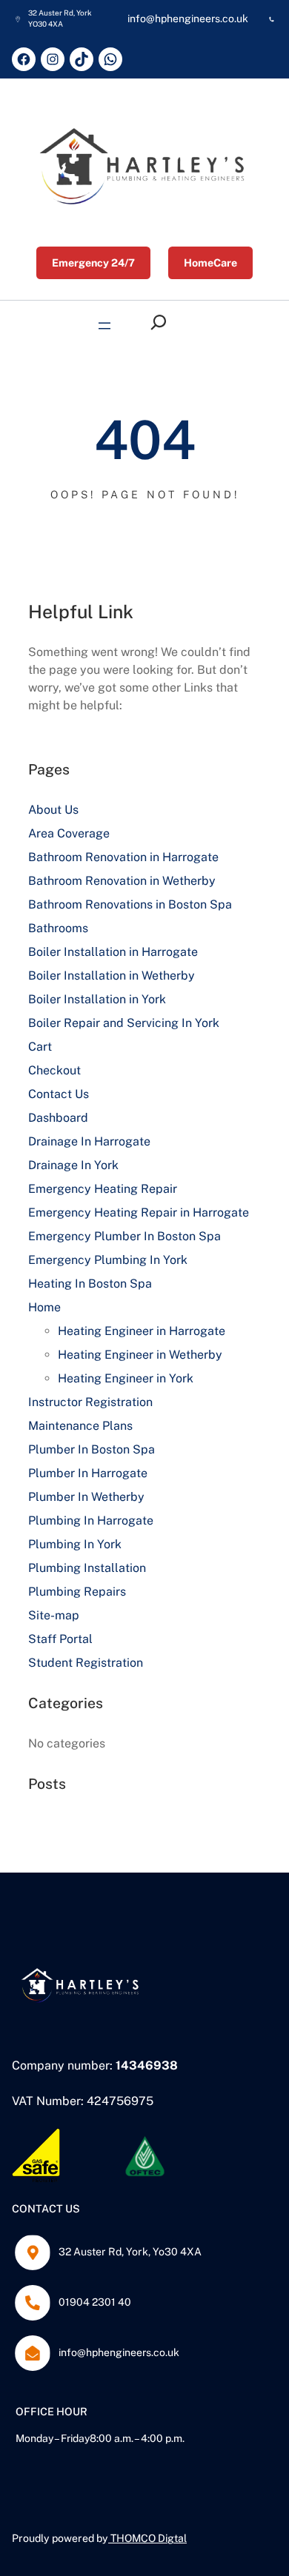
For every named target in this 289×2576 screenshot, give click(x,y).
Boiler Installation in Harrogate (113, 952)
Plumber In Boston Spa (92, 1449)
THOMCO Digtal (149, 2538)
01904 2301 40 (95, 2302)
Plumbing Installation (87, 1568)
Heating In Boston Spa (90, 1284)
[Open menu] (104, 326)
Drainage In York (73, 1165)
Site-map (54, 1615)
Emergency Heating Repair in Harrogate (139, 1212)
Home (44, 1307)
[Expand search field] (163, 322)
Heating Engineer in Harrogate (142, 1331)
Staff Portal (60, 1639)
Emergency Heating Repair (103, 1189)
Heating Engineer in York (126, 1378)
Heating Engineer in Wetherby (140, 1355)
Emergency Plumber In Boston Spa (124, 1236)
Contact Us (59, 1094)
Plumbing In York (75, 1544)
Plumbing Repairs (77, 1592)
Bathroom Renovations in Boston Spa (130, 904)
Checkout (54, 1070)
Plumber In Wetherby (86, 1497)
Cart (40, 1047)
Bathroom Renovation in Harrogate (123, 857)
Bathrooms (58, 928)
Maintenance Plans (80, 1426)
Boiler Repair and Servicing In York (124, 1023)
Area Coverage (69, 833)
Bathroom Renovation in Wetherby (122, 881)
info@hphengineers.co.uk (119, 2352)
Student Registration (86, 1663)
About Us (53, 810)
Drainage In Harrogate (89, 1141)
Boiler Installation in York (97, 999)
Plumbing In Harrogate (91, 1520)
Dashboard (58, 1118)
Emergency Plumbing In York (108, 1260)
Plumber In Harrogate (88, 1473)
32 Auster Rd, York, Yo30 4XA (130, 2252)
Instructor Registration (90, 1402)
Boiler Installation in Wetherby (112, 976)
